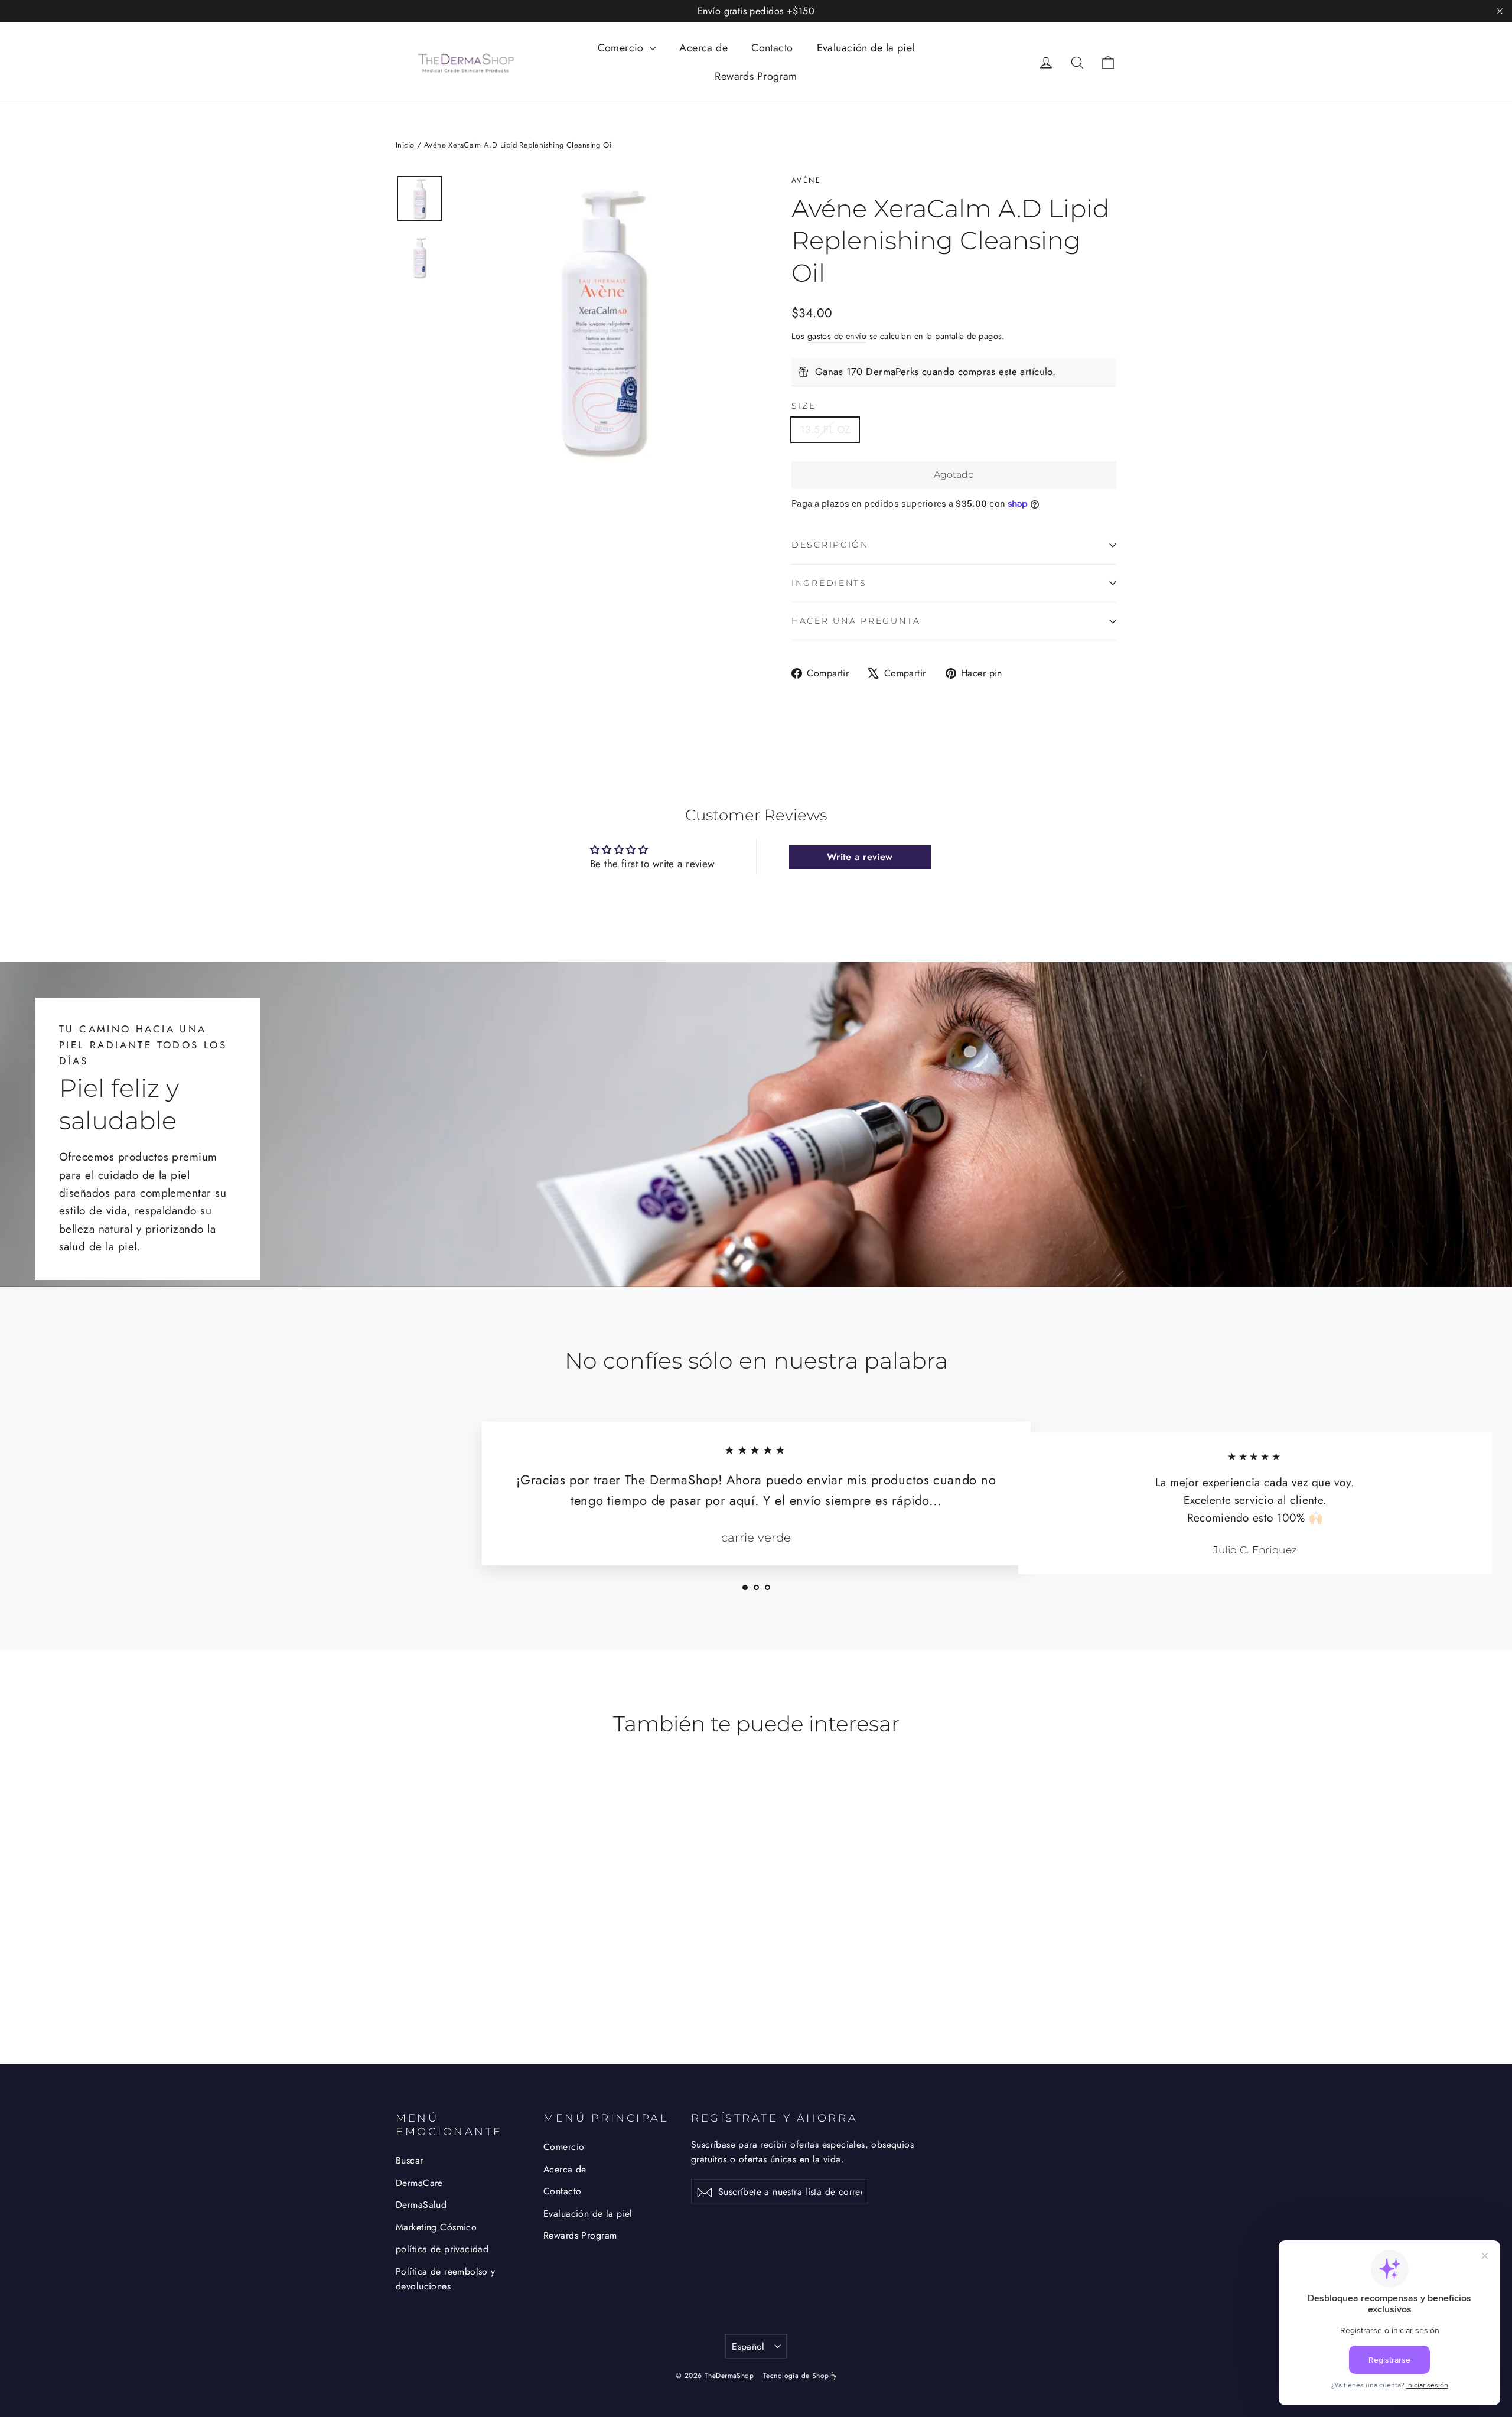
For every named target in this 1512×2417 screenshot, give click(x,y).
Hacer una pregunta (856, 621)
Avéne (806, 180)
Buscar (410, 2160)
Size (804, 406)
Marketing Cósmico (436, 2227)
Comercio (623, 48)
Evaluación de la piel (866, 48)
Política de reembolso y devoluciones (446, 2279)
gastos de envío (837, 336)
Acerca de (703, 48)
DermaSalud (421, 2205)
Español (748, 2346)
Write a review (860, 857)
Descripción (830, 545)
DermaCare (419, 2183)
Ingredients (829, 583)
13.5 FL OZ (825, 429)
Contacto (772, 48)
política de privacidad (442, 2249)
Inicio (405, 145)
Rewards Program (756, 76)
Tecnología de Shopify (800, 2376)
